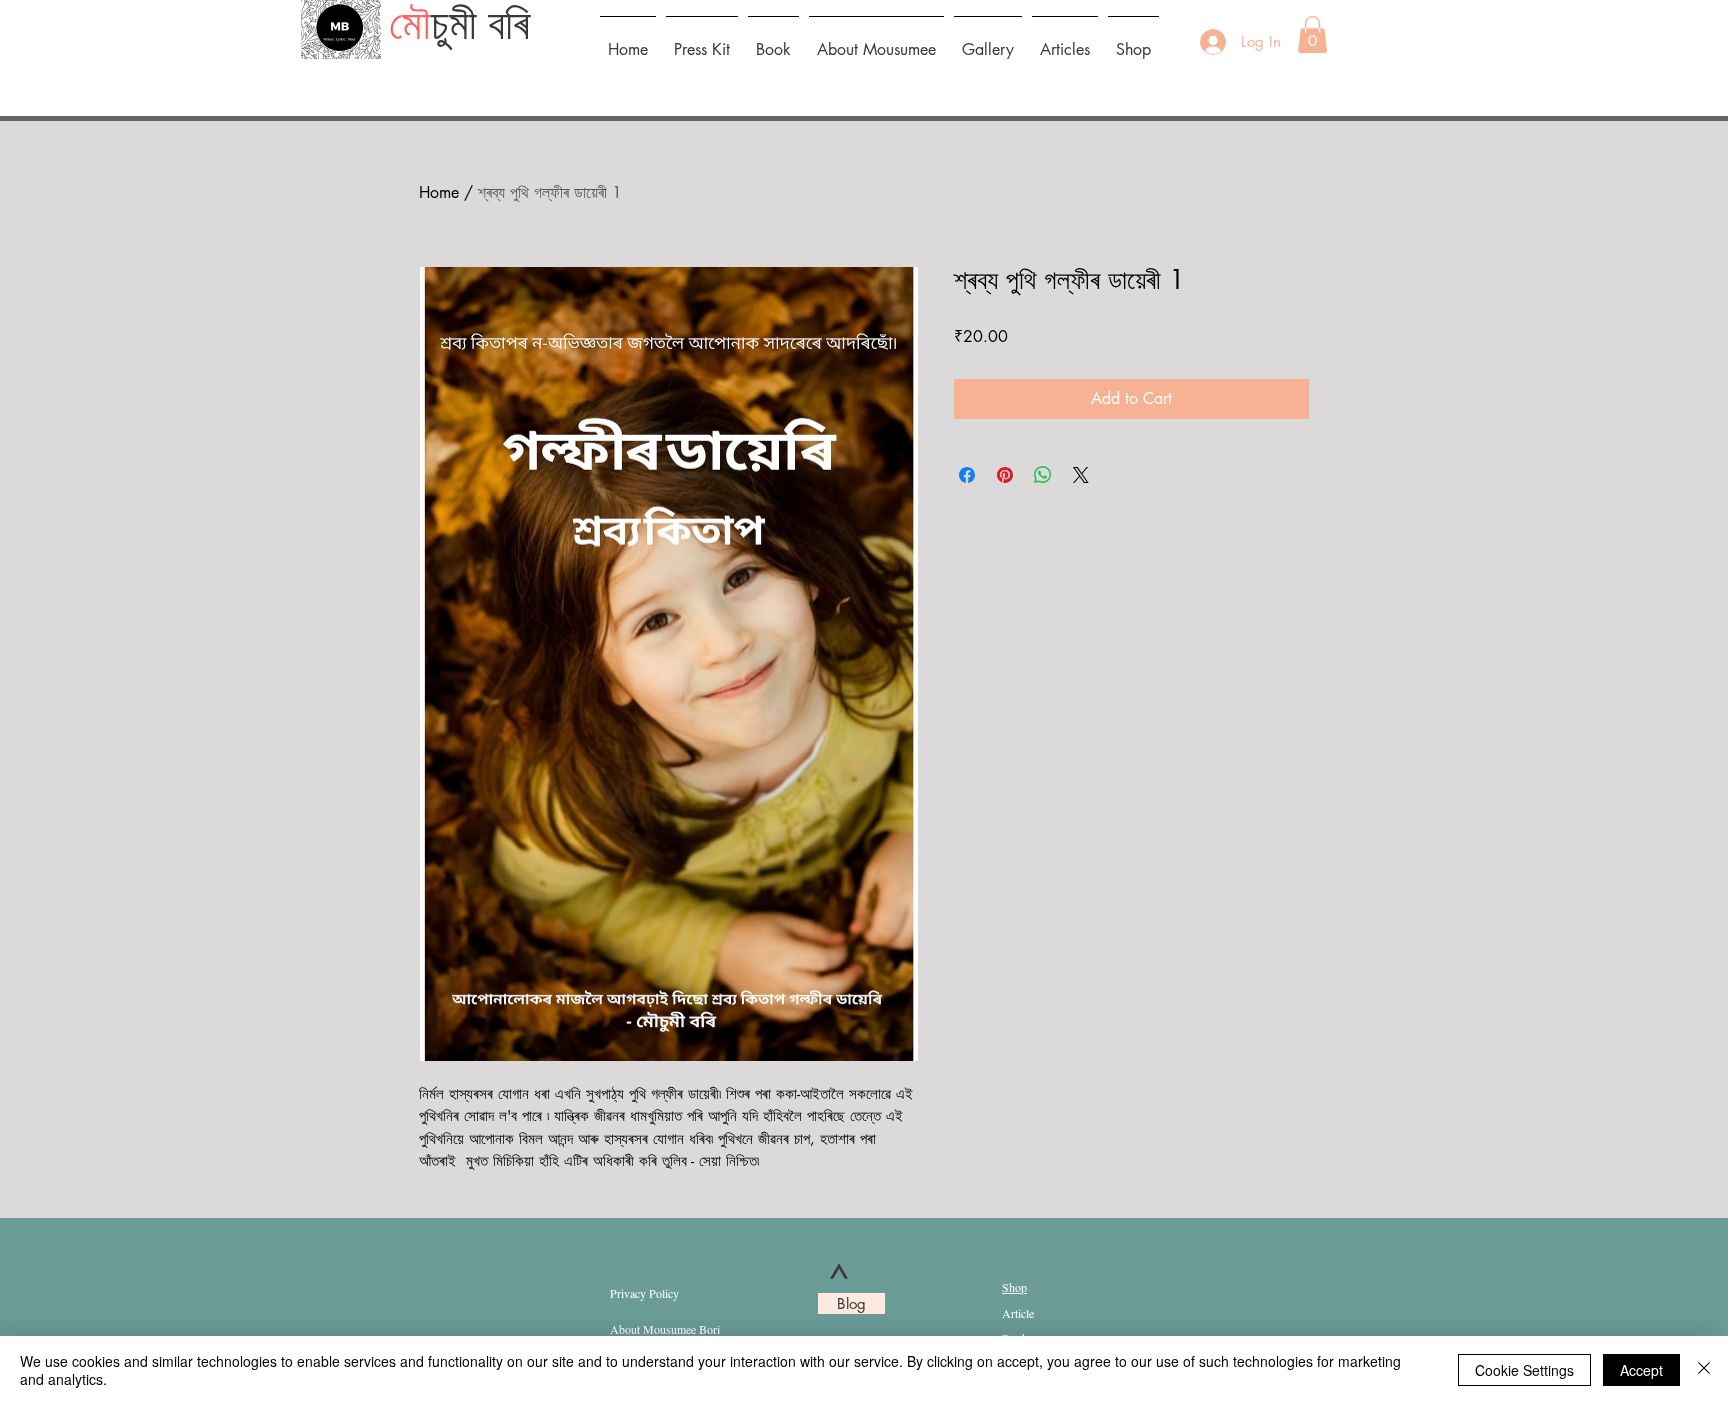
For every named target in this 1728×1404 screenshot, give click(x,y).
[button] (1312, 34)
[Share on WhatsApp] (1043, 475)
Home (439, 192)
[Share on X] (1081, 475)
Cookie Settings (1524, 1370)
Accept (1641, 1370)
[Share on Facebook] (967, 475)
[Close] (1704, 1370)
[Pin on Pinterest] (1005, 475)
